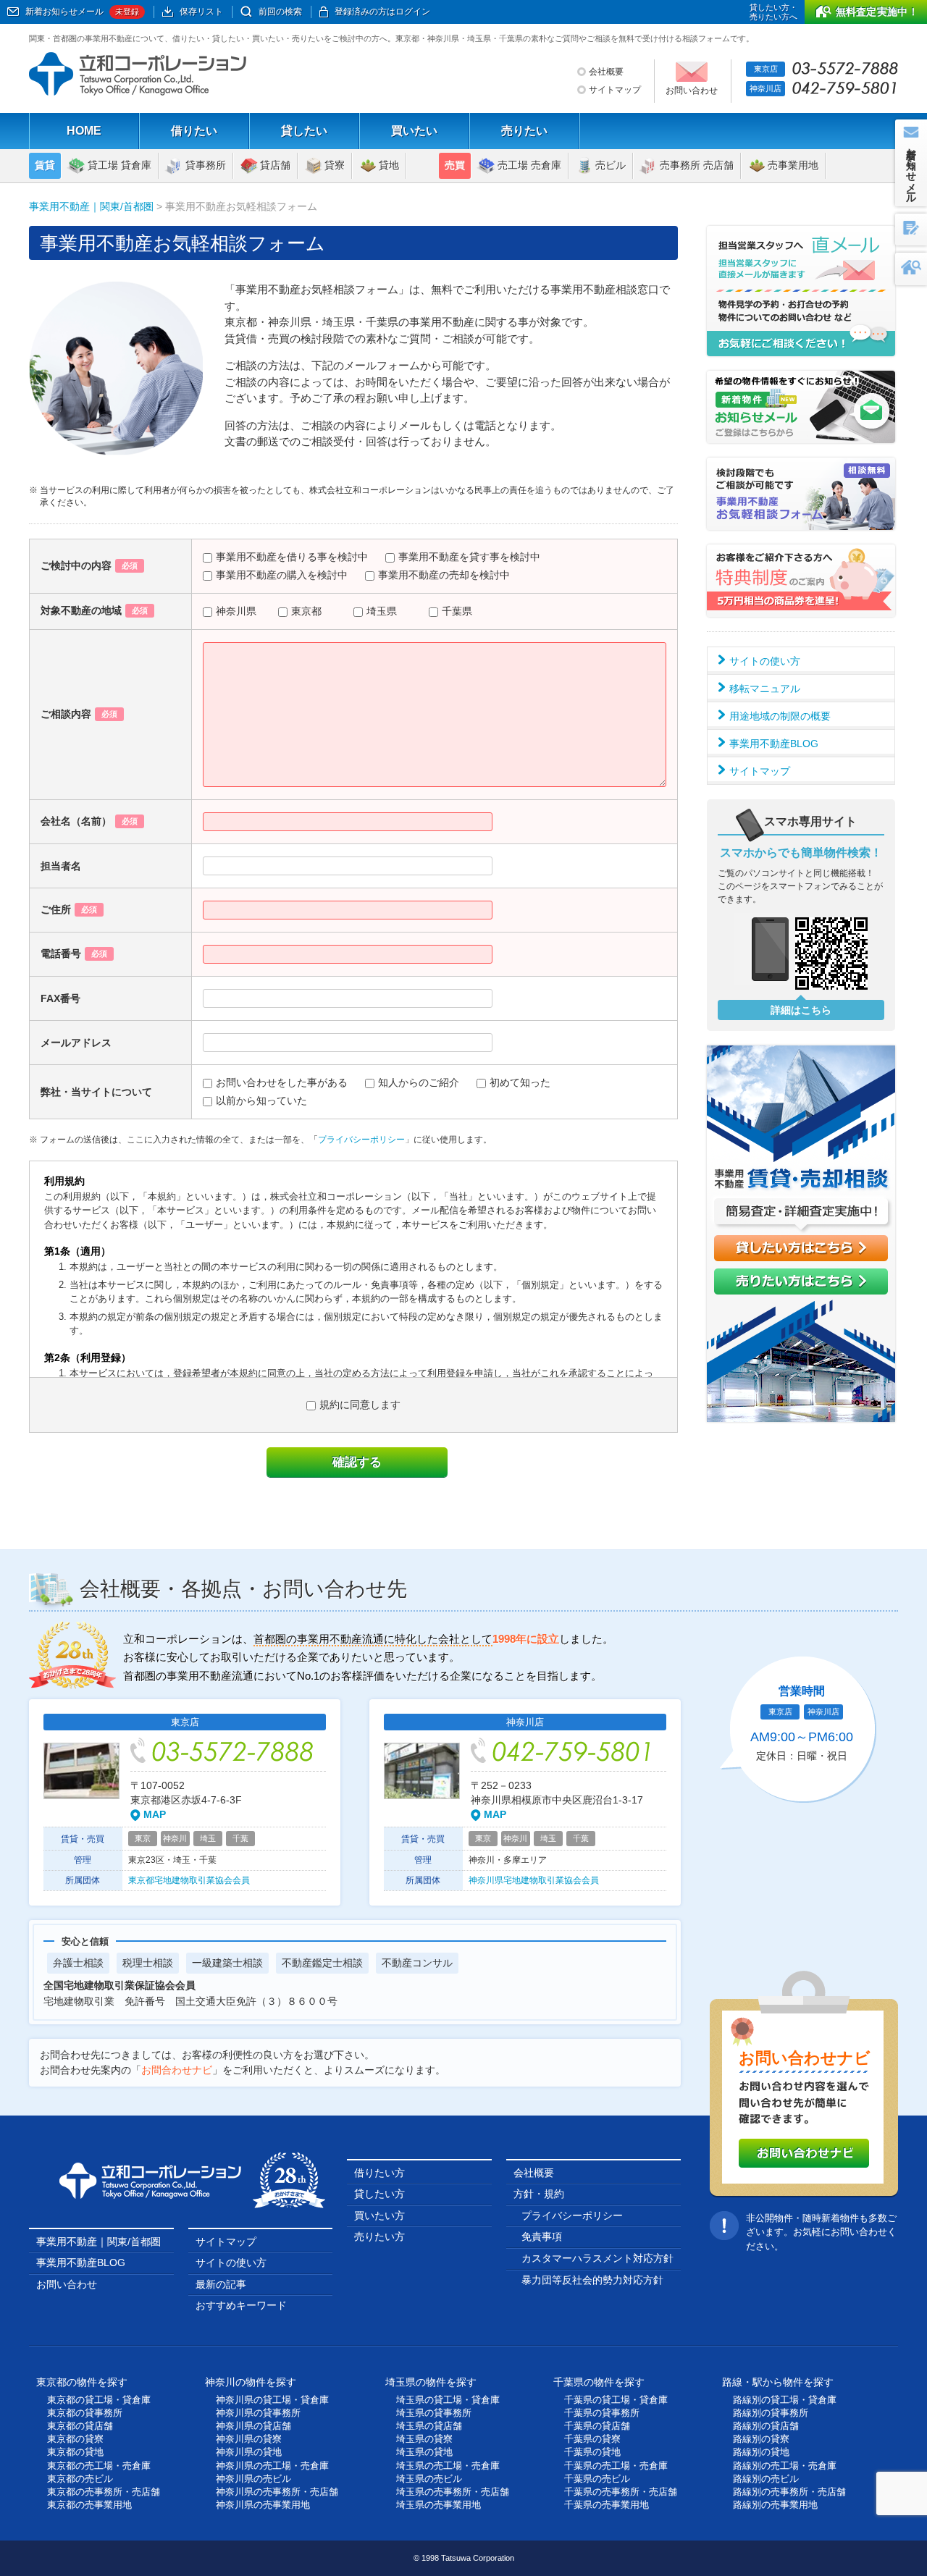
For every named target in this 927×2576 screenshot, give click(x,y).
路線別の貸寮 (761, 2439)
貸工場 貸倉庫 (119, 165)
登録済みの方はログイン (382, 12)
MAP (155, 1814)
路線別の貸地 (761, 2452)
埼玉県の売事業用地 (439, 2505)
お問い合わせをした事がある (282, 1082)
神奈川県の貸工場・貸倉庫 (272, 2400)
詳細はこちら (801, 1010)
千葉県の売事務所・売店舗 (621, 2492)
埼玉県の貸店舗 (429, 2426)
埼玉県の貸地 (424, 2452)
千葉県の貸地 (592, 2452)
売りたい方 (379, 2236)
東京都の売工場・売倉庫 (99, 2466)
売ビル (611, 165)
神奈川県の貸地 (249, 2452)
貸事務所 (206, 165)
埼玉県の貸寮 (424, 2439)
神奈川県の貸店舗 (253, 2426)
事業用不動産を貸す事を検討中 (469, 557)
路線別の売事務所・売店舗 (789, 2492)
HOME (84, 131)
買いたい (414, 131)
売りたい (524, 131)
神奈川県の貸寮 (249, 2439)
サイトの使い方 (765, 661)
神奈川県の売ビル (253, 2479)
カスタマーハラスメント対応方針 (597, 2258)
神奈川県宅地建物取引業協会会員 (534, 1880)
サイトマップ (615, 90)
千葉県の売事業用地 (607, 2505)
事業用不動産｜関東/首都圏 (91, 206)
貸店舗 (275, 165)
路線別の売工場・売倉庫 (785, 2466)
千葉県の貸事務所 (602, 2413)
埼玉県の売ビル (429, 2479)
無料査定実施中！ (877, 12)
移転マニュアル (765, 689)
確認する (357, 1462)
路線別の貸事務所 (771, 2413)
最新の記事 (221, 2284)
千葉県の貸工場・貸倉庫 (616, 2400)
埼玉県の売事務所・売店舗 (453, 2492)
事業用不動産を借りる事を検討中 (292, 557)
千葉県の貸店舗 (597, 2426)
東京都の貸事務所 (85, 2413)
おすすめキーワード (241, 2305)
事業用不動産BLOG (774, 744)
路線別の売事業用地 (775, 2505)
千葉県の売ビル (597, 2479)
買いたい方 (379, 2215)
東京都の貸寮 (75, 2439)
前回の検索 (280, 12)
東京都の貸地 (75, 2452)
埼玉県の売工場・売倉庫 (448, 2466)
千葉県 (457, 611)
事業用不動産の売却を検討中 (444, 575)
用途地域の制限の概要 (780, 716)
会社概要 (606, 72)
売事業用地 (793, 165)
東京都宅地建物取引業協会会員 (189, 1880)
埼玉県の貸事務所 (434, 2413)
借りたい (194, 131)
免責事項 (542, 2236)
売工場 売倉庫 (529, 165)
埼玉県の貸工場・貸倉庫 (448, 2400)
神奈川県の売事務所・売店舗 (277, 2492)
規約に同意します (360, 1405)
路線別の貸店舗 (766, 2426)
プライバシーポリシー (361, 1140)
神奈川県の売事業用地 (263, 2505)
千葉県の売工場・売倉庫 (616, 2466)
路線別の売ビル (766, 2479)
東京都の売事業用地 (89, 2505)
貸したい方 (379, 2194)
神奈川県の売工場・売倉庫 (272, 2466)
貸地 (389, 165)
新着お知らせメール (82, 12)
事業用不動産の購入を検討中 (282, 575)
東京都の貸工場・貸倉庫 (99, 2400)
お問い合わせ (67, 2284)
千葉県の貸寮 (592, 2439)
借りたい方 (379, 2173)
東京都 (306, 611)
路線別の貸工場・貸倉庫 (785, 2400)
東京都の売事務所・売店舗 (104, 2492)
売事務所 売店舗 (697, 165)
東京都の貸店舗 (80, 2426)
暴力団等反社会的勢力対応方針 (592, 2280)
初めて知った (520, 1082)
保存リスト (201, 12)
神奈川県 (236, 611)
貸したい (304, 131)
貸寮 (335, 165)
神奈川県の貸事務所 (258, 2413)
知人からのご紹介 (419, 1082)
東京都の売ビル (80, 2479)
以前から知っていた (261, 1100)
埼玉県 (382, 611)
